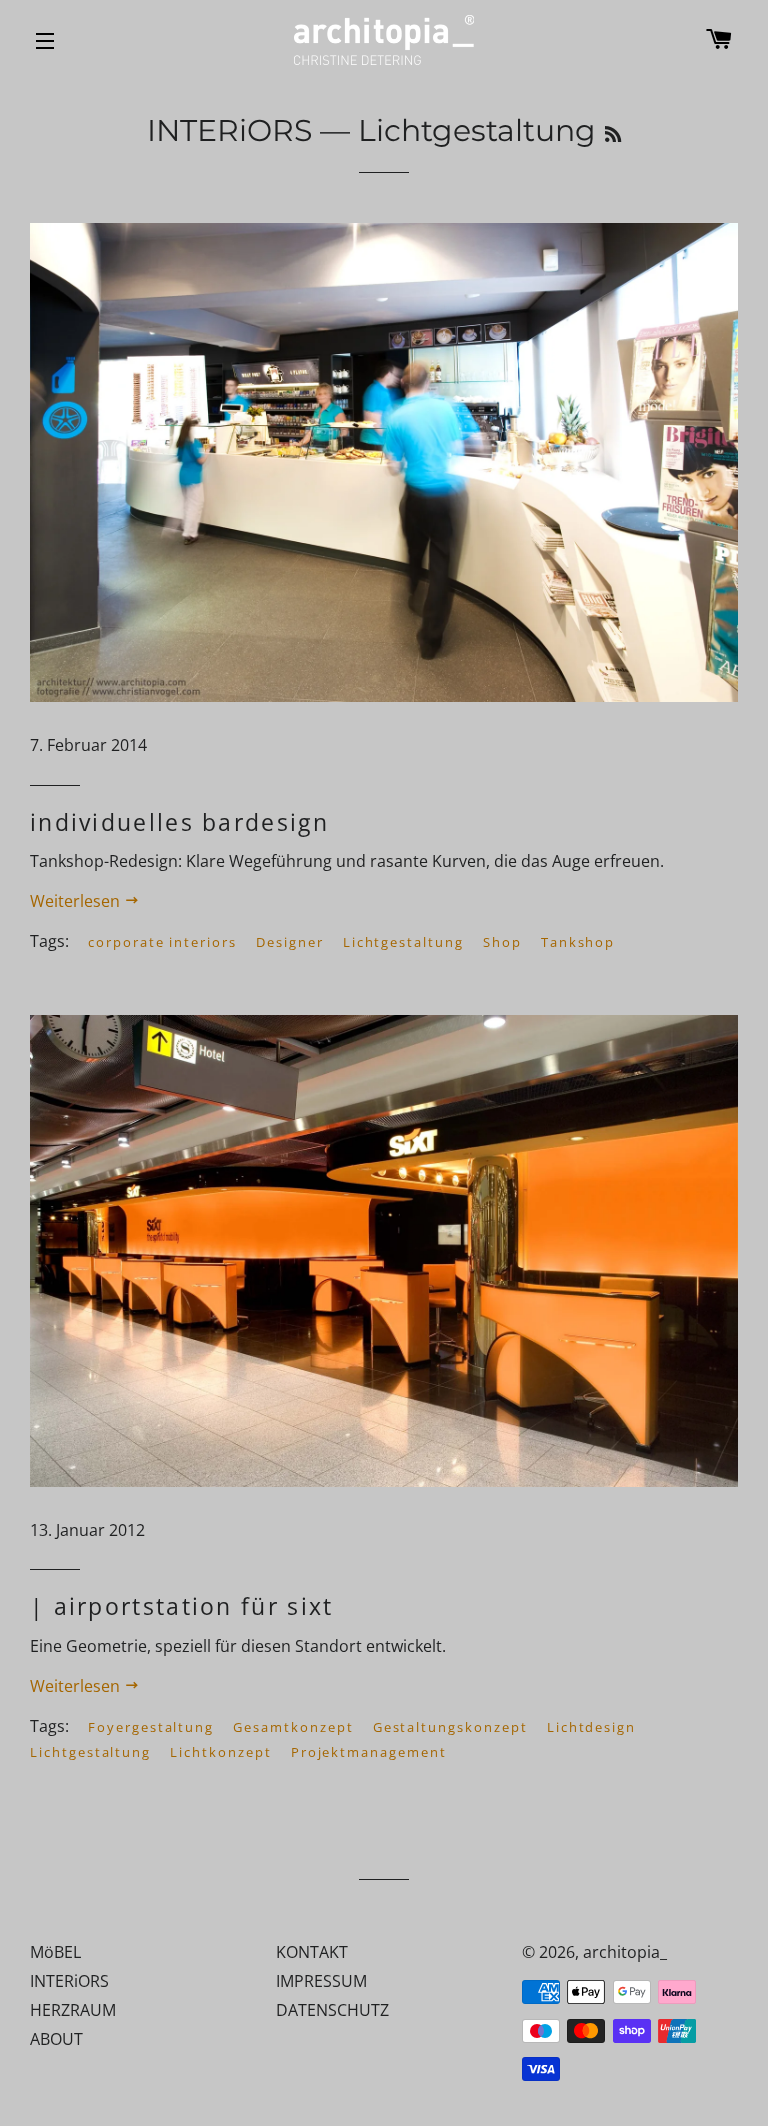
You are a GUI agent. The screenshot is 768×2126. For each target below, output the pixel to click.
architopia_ (625, 1952)
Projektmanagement (369, 1752)
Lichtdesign (591, 1727)
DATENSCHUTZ (332, 2010)
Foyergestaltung (151, 1727)
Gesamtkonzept (293, 1727)
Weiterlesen (77, 901)
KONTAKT (312, 1952)
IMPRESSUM (321, 1981)
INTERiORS (229, 130)
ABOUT (56, 2039)
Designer (290, 942)
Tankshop (578, 942)
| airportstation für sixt (182, 1606)
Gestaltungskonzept (450, 1727)
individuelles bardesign (179, 822)
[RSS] (613, 135)
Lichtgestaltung (403, 942)
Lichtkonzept (220, 1752)
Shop (502, 942)
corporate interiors (162, 942)
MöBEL (55, 1952)
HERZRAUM (73, 2010)
